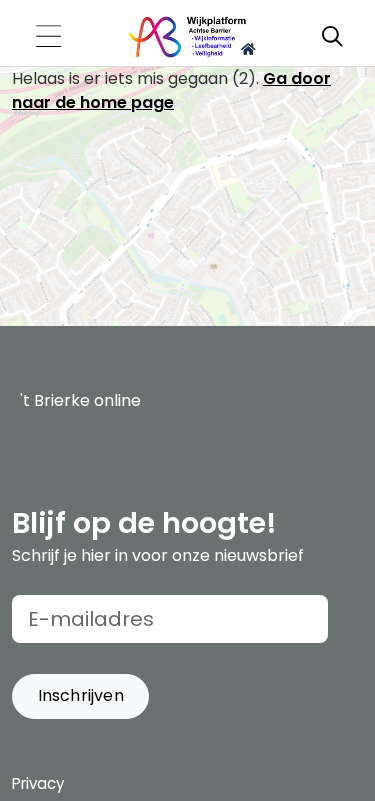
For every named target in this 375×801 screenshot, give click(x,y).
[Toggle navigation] (48, 37)
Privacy (38, 783)
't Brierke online (80, 400)
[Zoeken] (332, 37)
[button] (80, 696)
